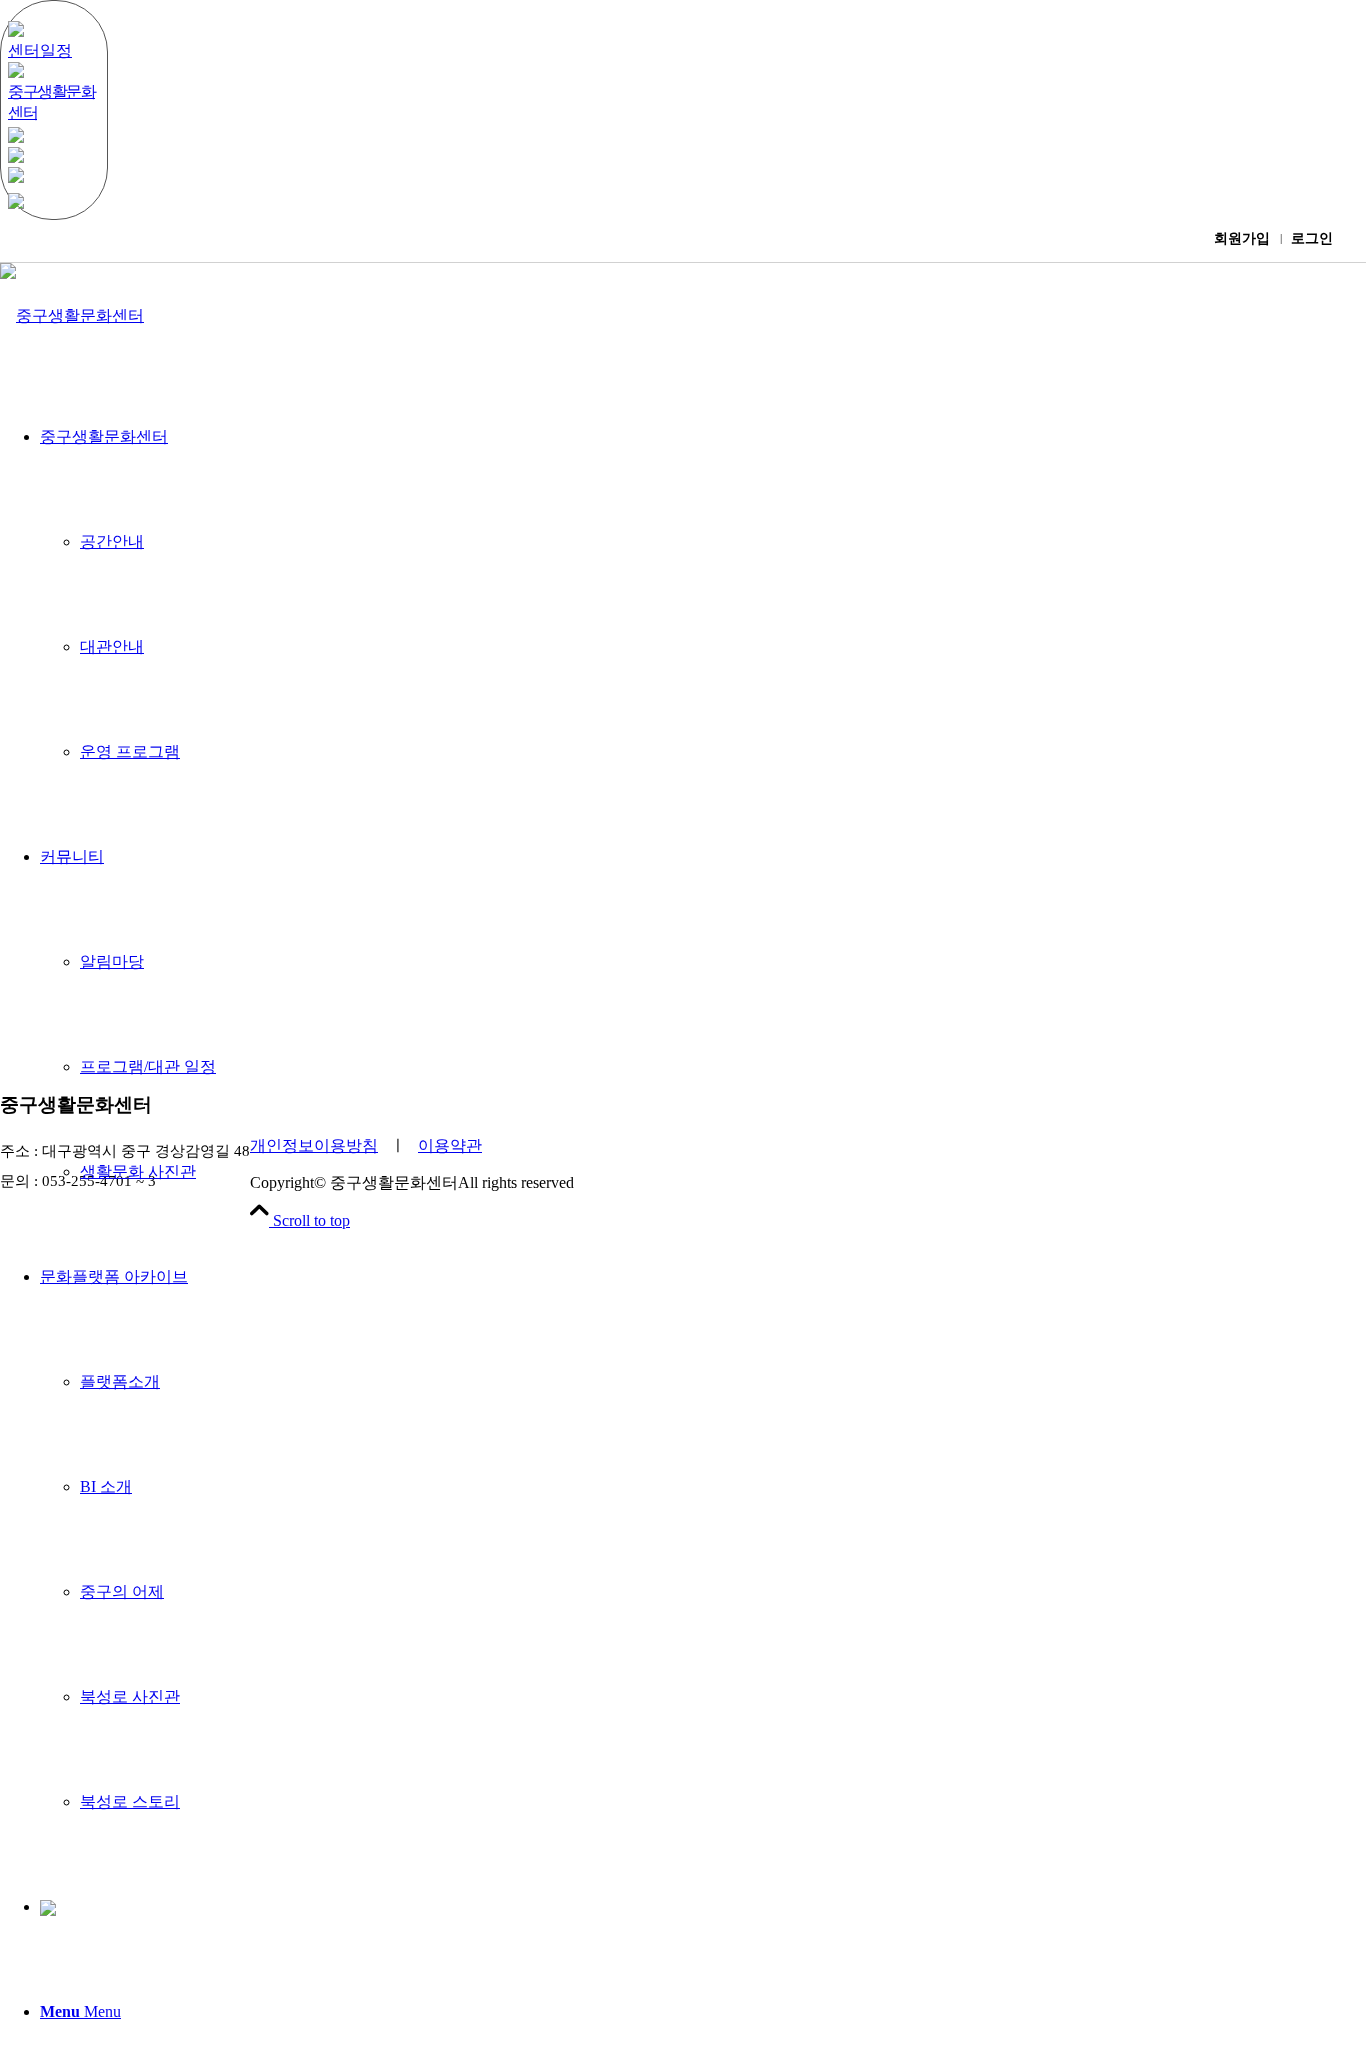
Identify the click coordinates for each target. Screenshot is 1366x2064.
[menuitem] (703, 1539)
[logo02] (72, 315)
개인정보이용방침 (314, 1145)
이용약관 (450, 1145)
